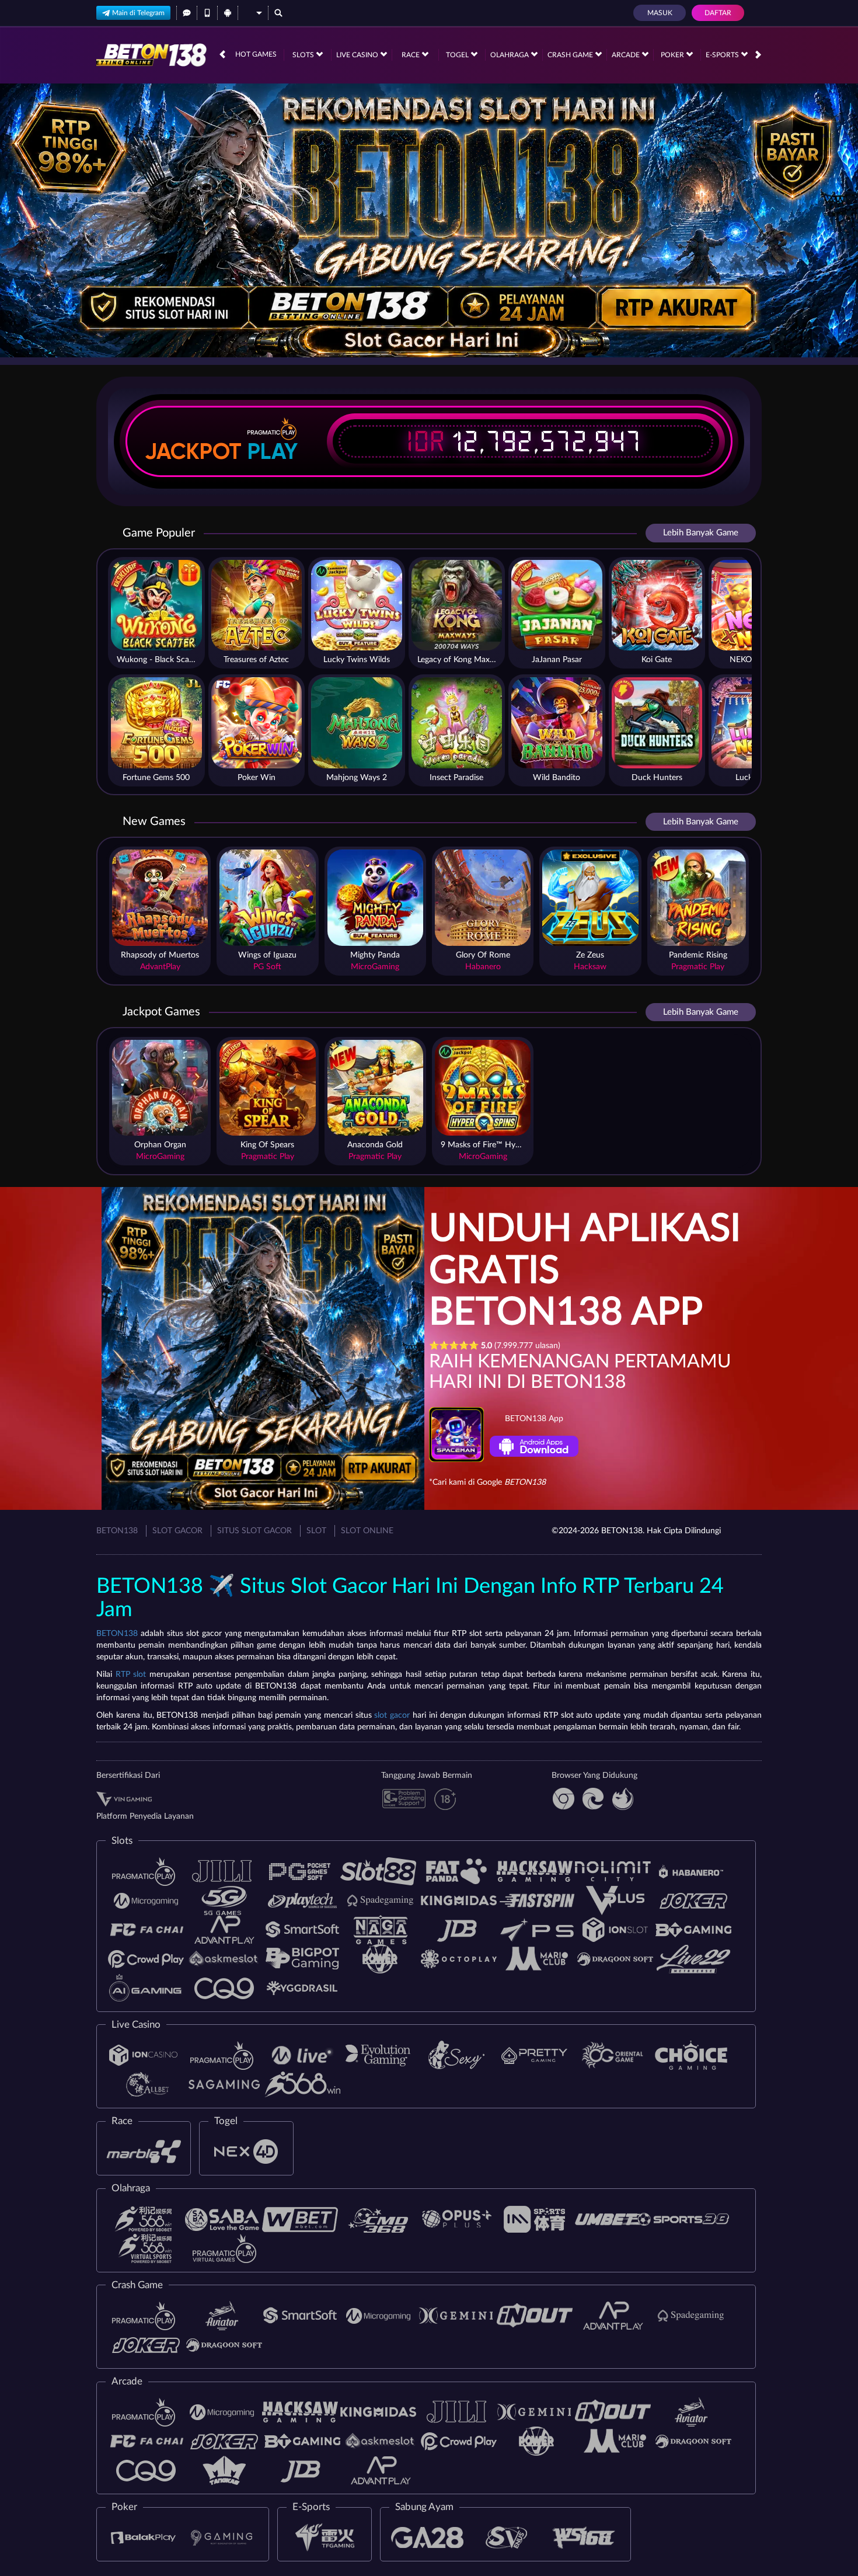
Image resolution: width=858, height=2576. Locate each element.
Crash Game (571, 55)
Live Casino (358, 55)
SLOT (316, 1531)
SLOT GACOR (177, 1531)
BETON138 (117, 1531)
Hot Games (256, 54)
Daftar (718, 13)
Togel (458, 55)
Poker (673, 55)
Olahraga (510, 55)
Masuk (660, 13)
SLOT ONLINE (367, 1531)
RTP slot (131, 1675)
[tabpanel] (429, 220)
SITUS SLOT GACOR (254, 1531)
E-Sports (723, 55)
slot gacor (392, 1715)
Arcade (627, 55)
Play (273, 451)
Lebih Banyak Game (701, 533)
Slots (304, 55)
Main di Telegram (138, 13)
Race (411, 55)
